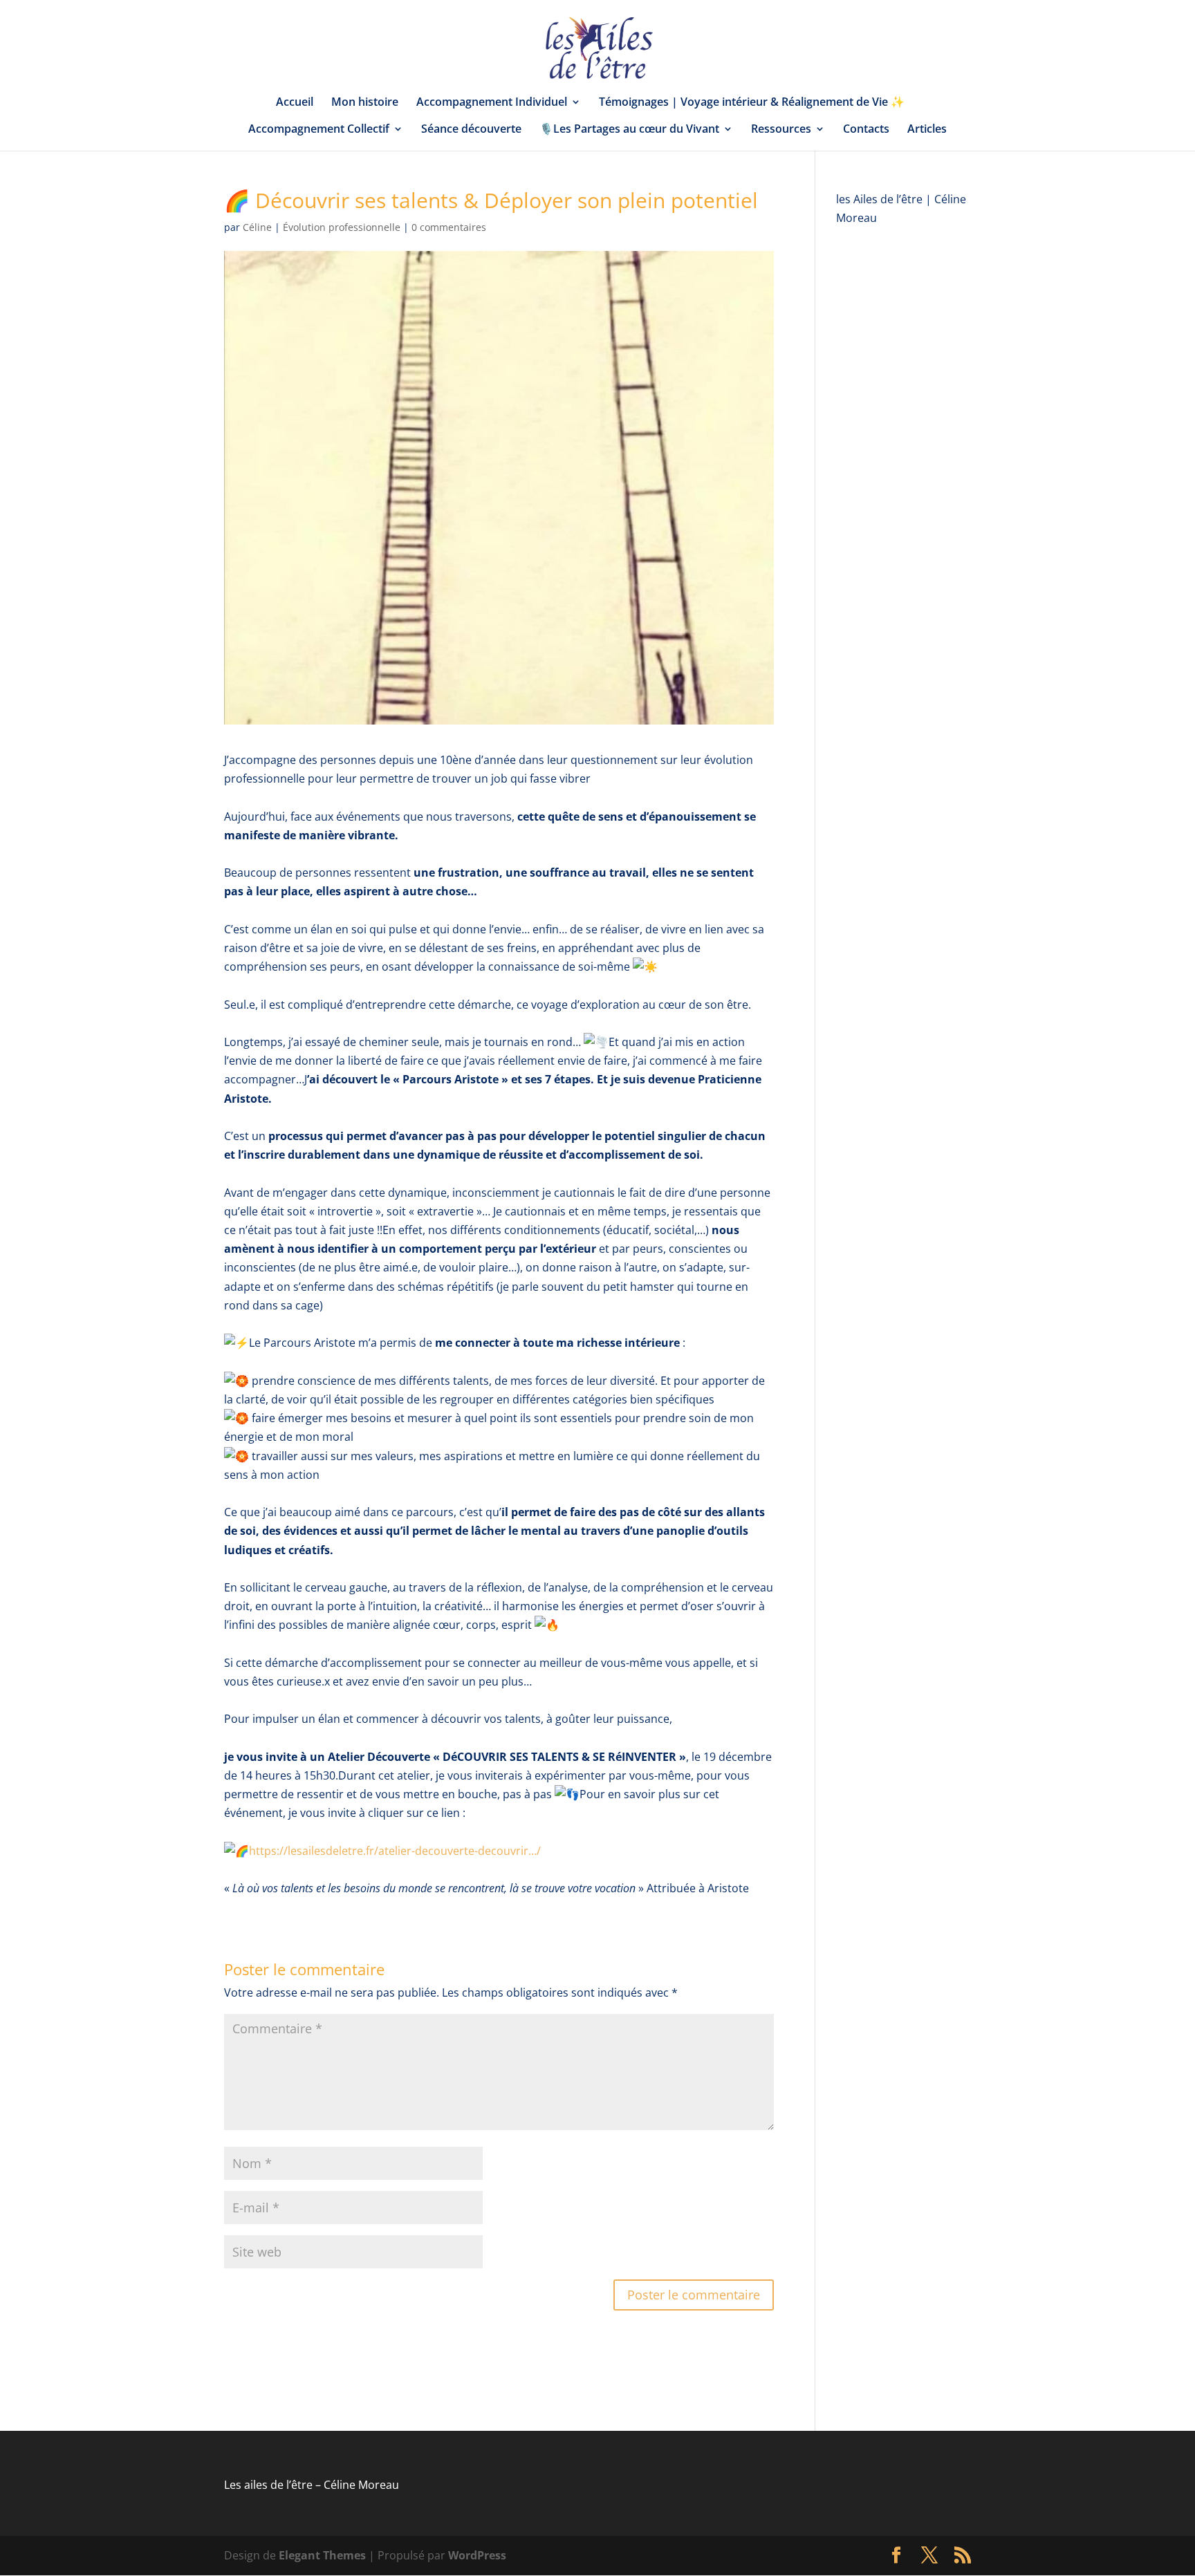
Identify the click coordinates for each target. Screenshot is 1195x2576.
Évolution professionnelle (342, 227)
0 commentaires (449, 227)
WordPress (477, 2555)
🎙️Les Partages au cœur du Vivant (629, 130)
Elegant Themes (322, 2555)
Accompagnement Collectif (319, 130)
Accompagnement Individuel (492, 103)
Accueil (295, 103)
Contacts (866, 130)
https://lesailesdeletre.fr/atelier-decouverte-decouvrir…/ (395, 1851)
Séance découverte (471, 130)
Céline (257, 227)
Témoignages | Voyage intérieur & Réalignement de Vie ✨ (752, 103)
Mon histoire (365, 103)
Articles (927, 130)
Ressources (781, 130)
